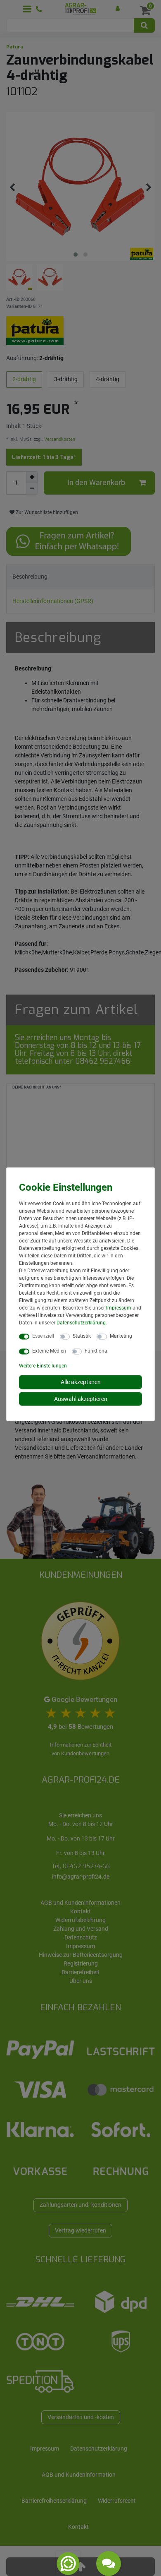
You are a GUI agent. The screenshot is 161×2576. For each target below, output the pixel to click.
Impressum (119, 1308)
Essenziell (43, 1336)
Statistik (82, 1336)
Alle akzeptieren (81, 1382)
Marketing (121, 1336)
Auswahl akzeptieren (81, 1399)
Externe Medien (49, 1351)
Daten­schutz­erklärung (81, 1323)
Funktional (97, 1351)
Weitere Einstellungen (43, 1366)
